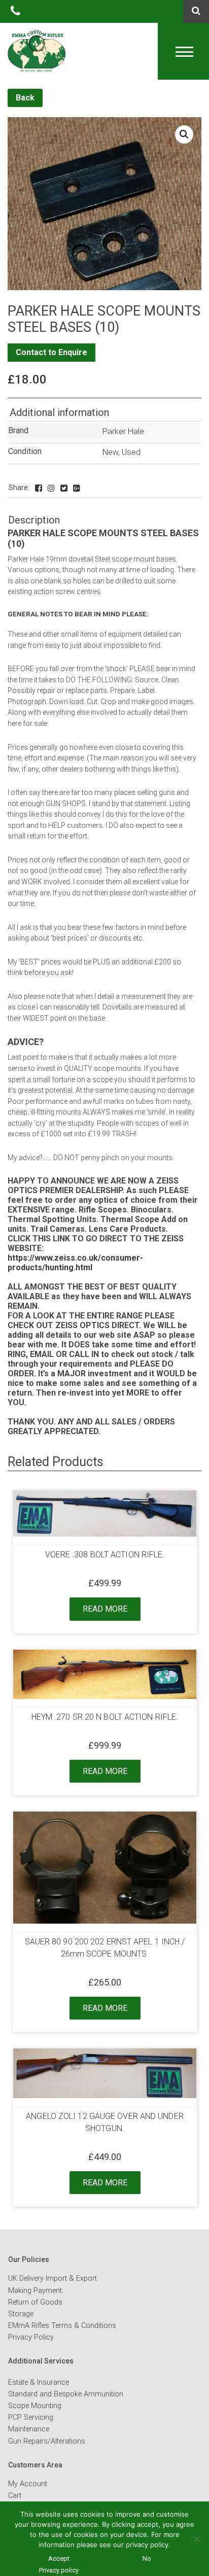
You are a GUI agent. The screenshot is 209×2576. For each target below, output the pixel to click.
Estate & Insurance (39, 2382)
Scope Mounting (35, 2406)
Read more (105, 1609)
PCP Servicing (31, 2417)
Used (131, 452)
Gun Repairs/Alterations (47, 2441)
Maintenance (29, 2429)
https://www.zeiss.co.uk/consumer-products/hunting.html (75, 1263)
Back (25, 98)
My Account (28, 2484)
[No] (196, 2539)
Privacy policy (59, 2570)
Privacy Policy (31, 2337)
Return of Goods (35, 2302)
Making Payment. (36, 2291)
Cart (15, 2496)
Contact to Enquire (51, 352)
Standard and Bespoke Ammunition (66, 2394)
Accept (59, 2558)
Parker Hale (123, 431)
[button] (184, 134)
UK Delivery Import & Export (53, 2278)
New (110, 452)
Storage (21, 2314)
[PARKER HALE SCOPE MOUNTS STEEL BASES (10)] (39, 488)
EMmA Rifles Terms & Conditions (62, 2326)
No (147, 2558)
